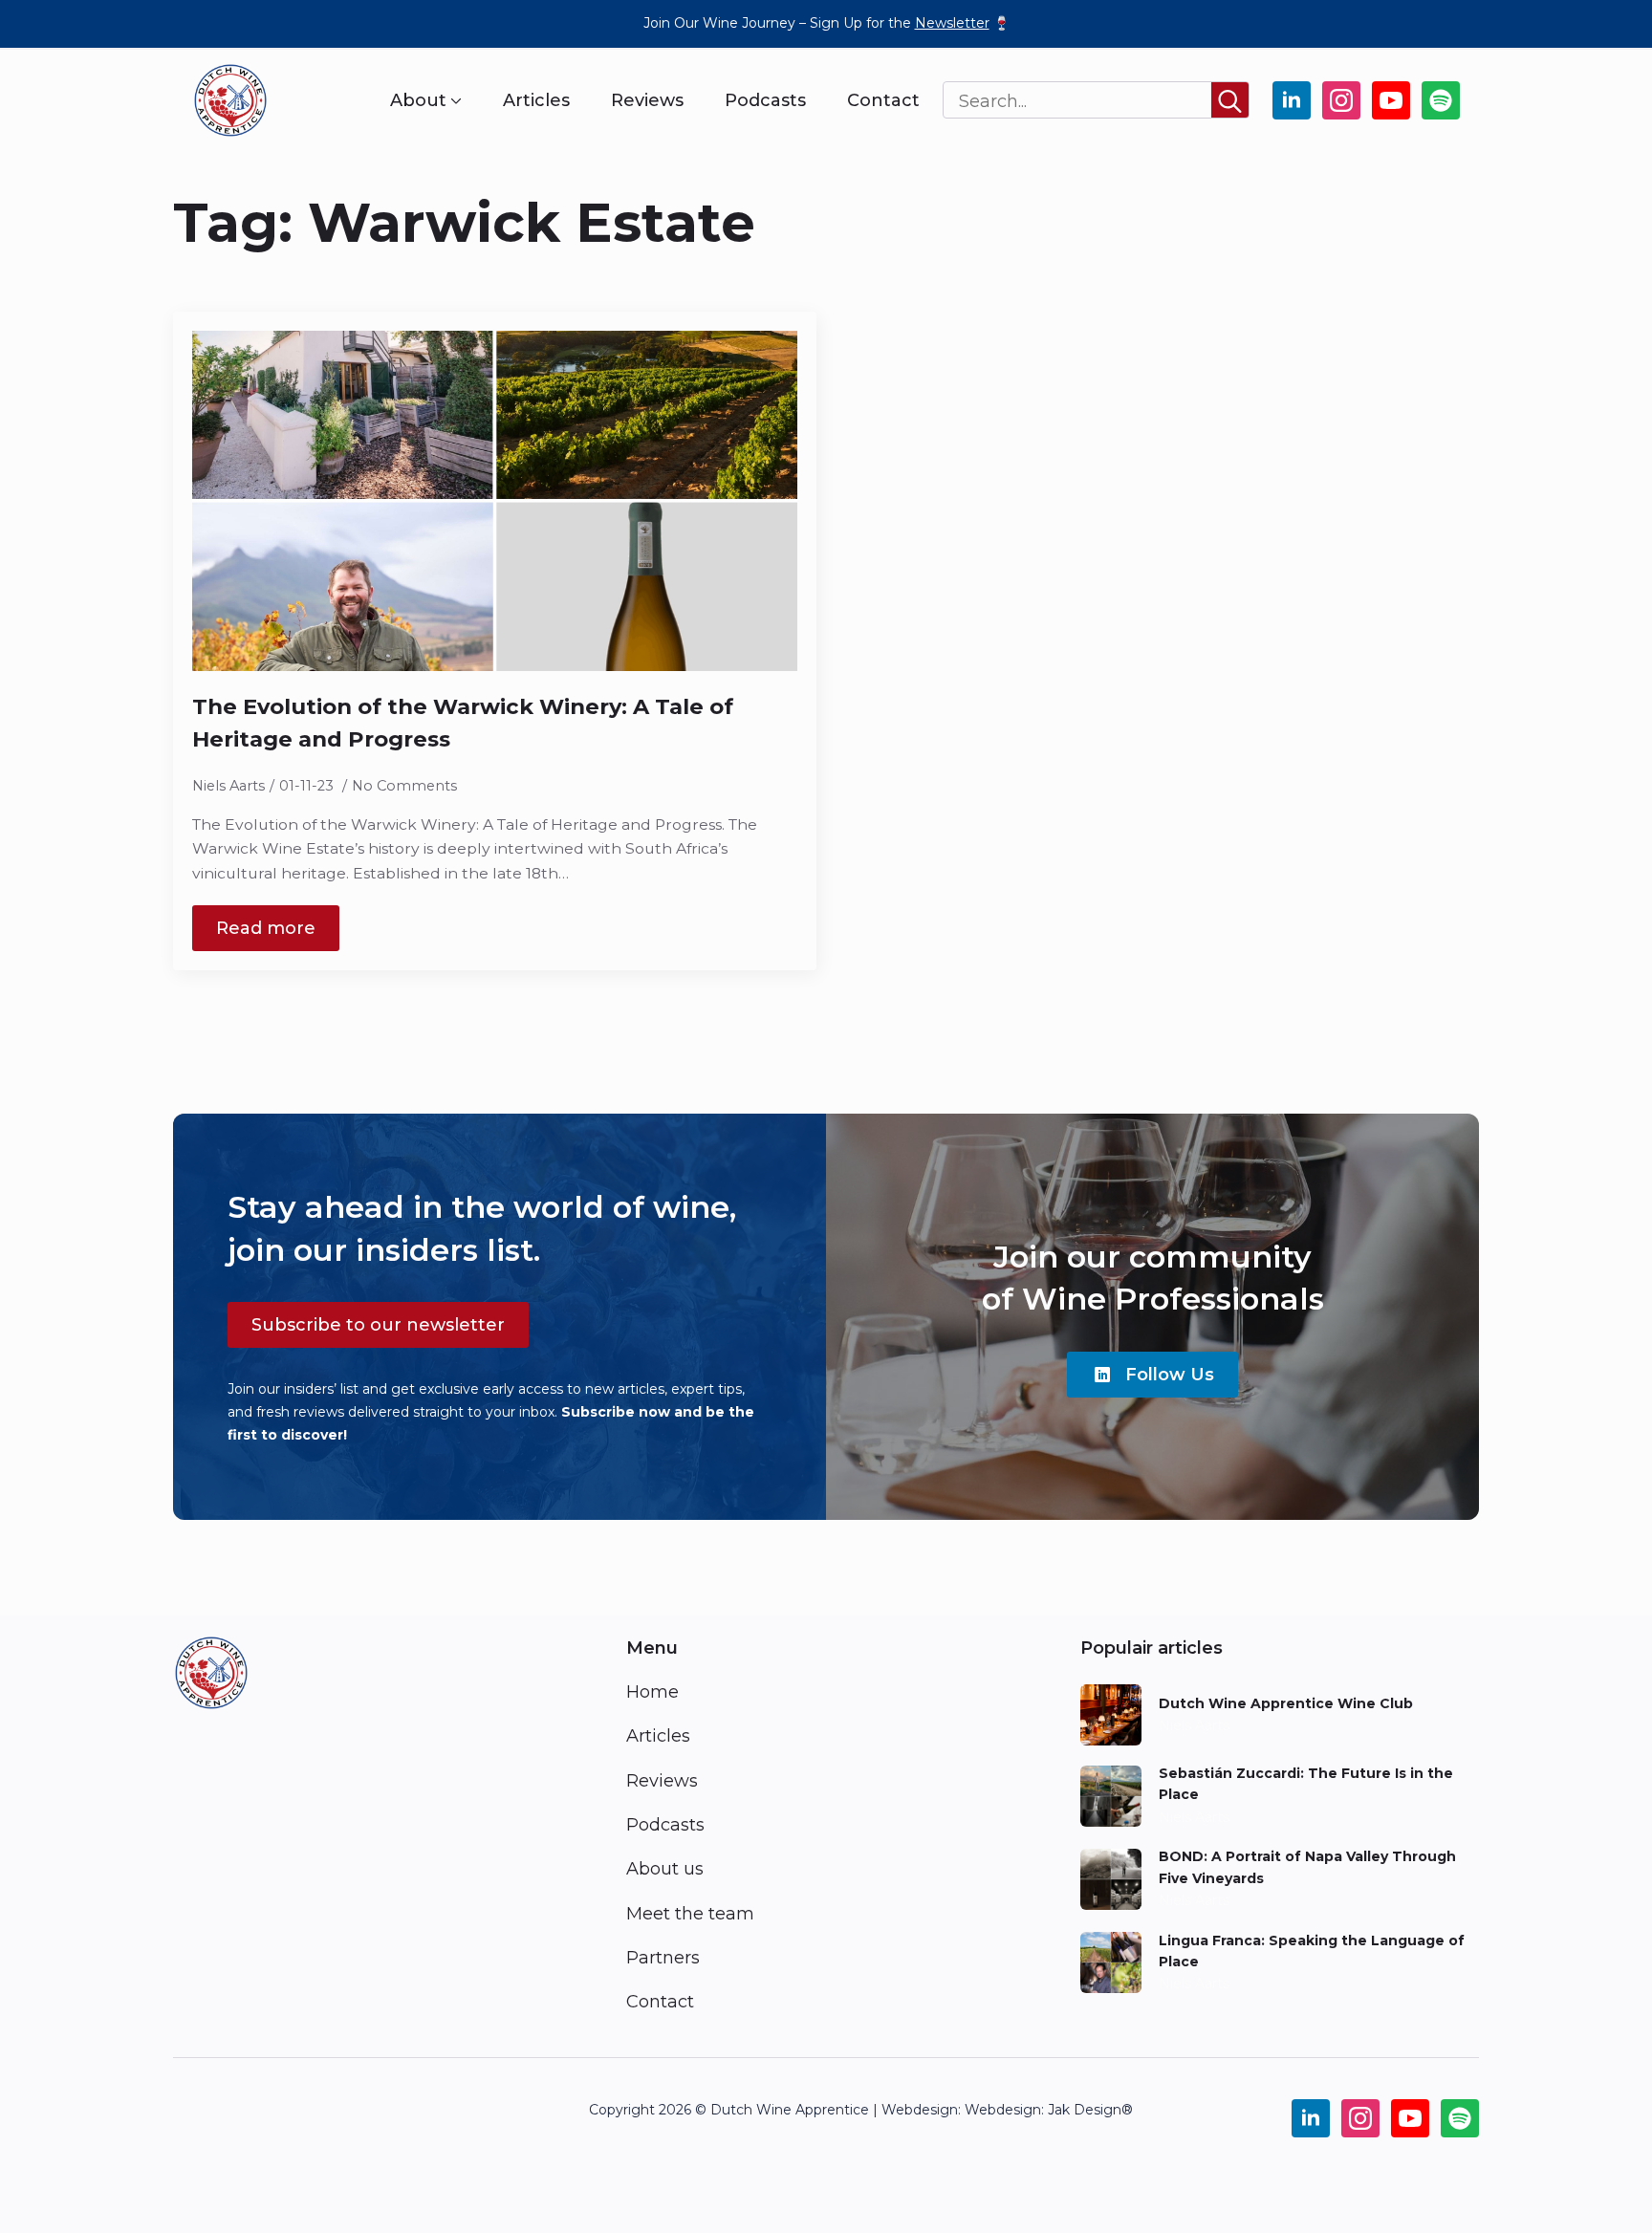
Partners (663, 1958)
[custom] (1441, 100)
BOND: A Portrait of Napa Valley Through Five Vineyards (1307, 1867)
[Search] (1230, 101)
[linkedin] (1292, 100)
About (418, 100)
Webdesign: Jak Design (1043, 2110)
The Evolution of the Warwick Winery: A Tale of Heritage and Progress (463, 723)
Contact (883, 100)
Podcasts (765, 100)
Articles (536, 100)
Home (652, 1692)
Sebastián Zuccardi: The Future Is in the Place (1306, 1784)
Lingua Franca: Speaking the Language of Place (1312, 1951)
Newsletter (952, 23)
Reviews (647, 100)
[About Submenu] (454, 100)
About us (665, 1869)
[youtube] (1391, 100)
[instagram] (1341, 100)
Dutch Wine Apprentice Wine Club (1286, 1703)
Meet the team (690, 1914)
